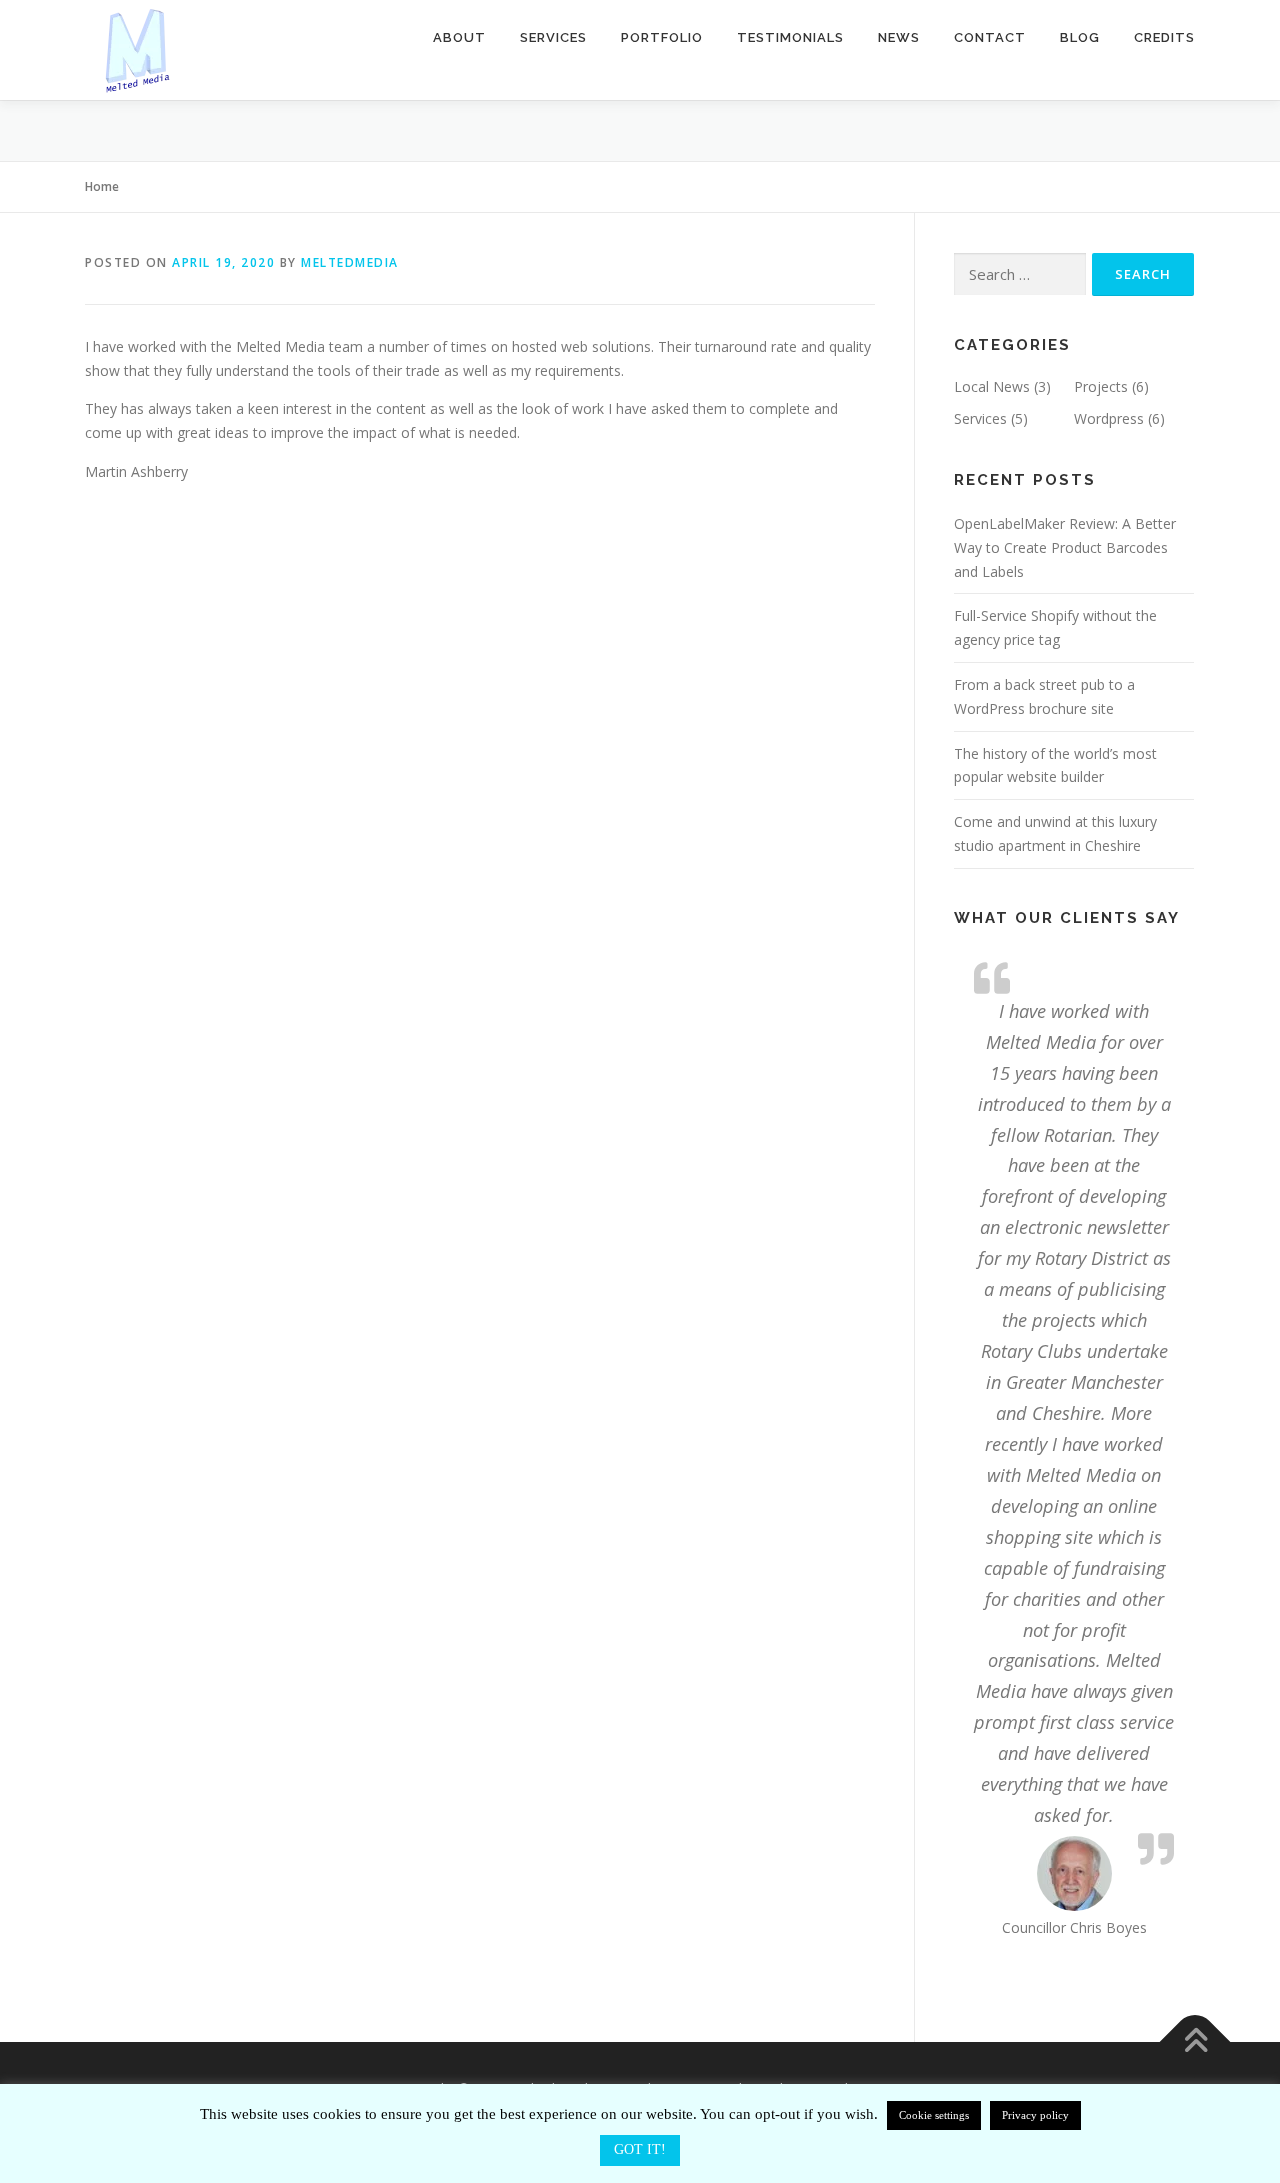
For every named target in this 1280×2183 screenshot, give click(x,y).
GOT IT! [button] (640, 2149)
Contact (990, 37)
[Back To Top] (1195, 2042)
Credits (1164, 37)
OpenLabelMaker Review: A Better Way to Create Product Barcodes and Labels (1065, 547)
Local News (992, 386)
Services (553, 37)
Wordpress (1109, 418)
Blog (1080, 37)
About (459, 37)
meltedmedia (350, 262)
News (899, 37)
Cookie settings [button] (934, 2115)
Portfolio (662, 37)
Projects (1101, 386)
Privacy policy (1035, 2115)
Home (102, 186)
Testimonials (790, 37)
